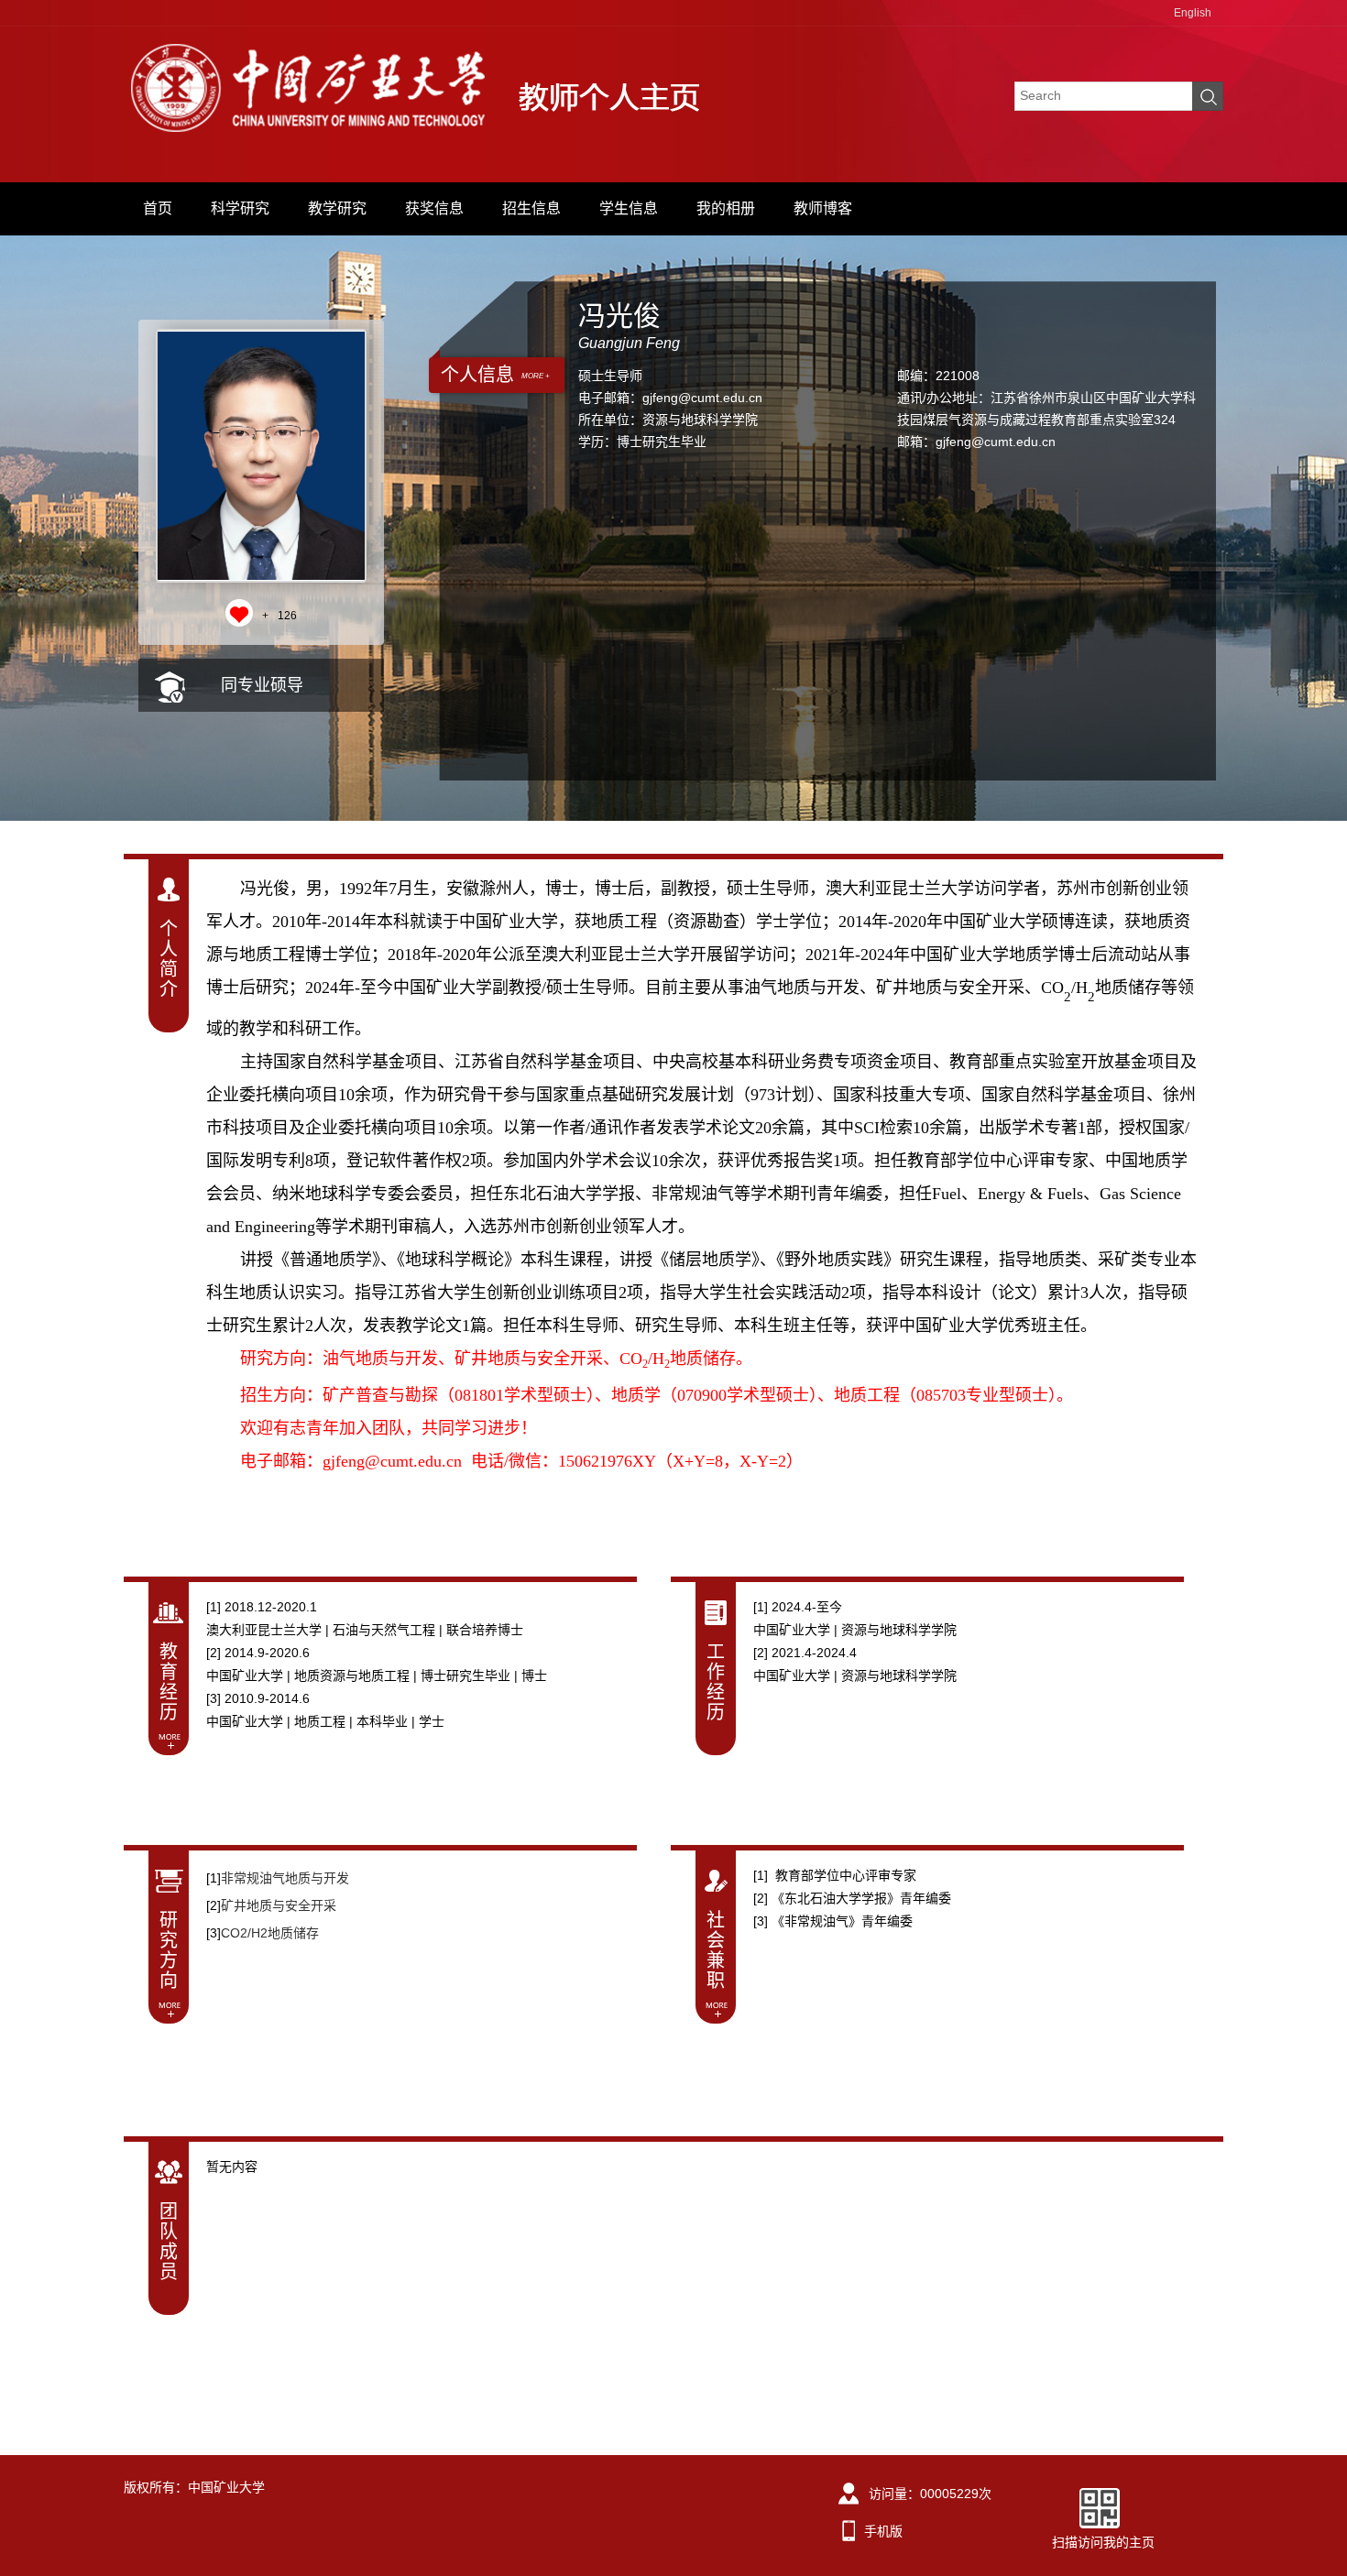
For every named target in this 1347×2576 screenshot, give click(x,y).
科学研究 (240, 208)
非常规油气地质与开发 (285, 1878)
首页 (158, 208)
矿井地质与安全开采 (279, 1905)
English (1193, 13)
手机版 (883, 2531)
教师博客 (823, 208)
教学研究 (337, 208)
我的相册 (726, 208)
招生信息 (531, 208)
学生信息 (629, 208)
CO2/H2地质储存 (270, 1933)
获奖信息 (434, 208)
